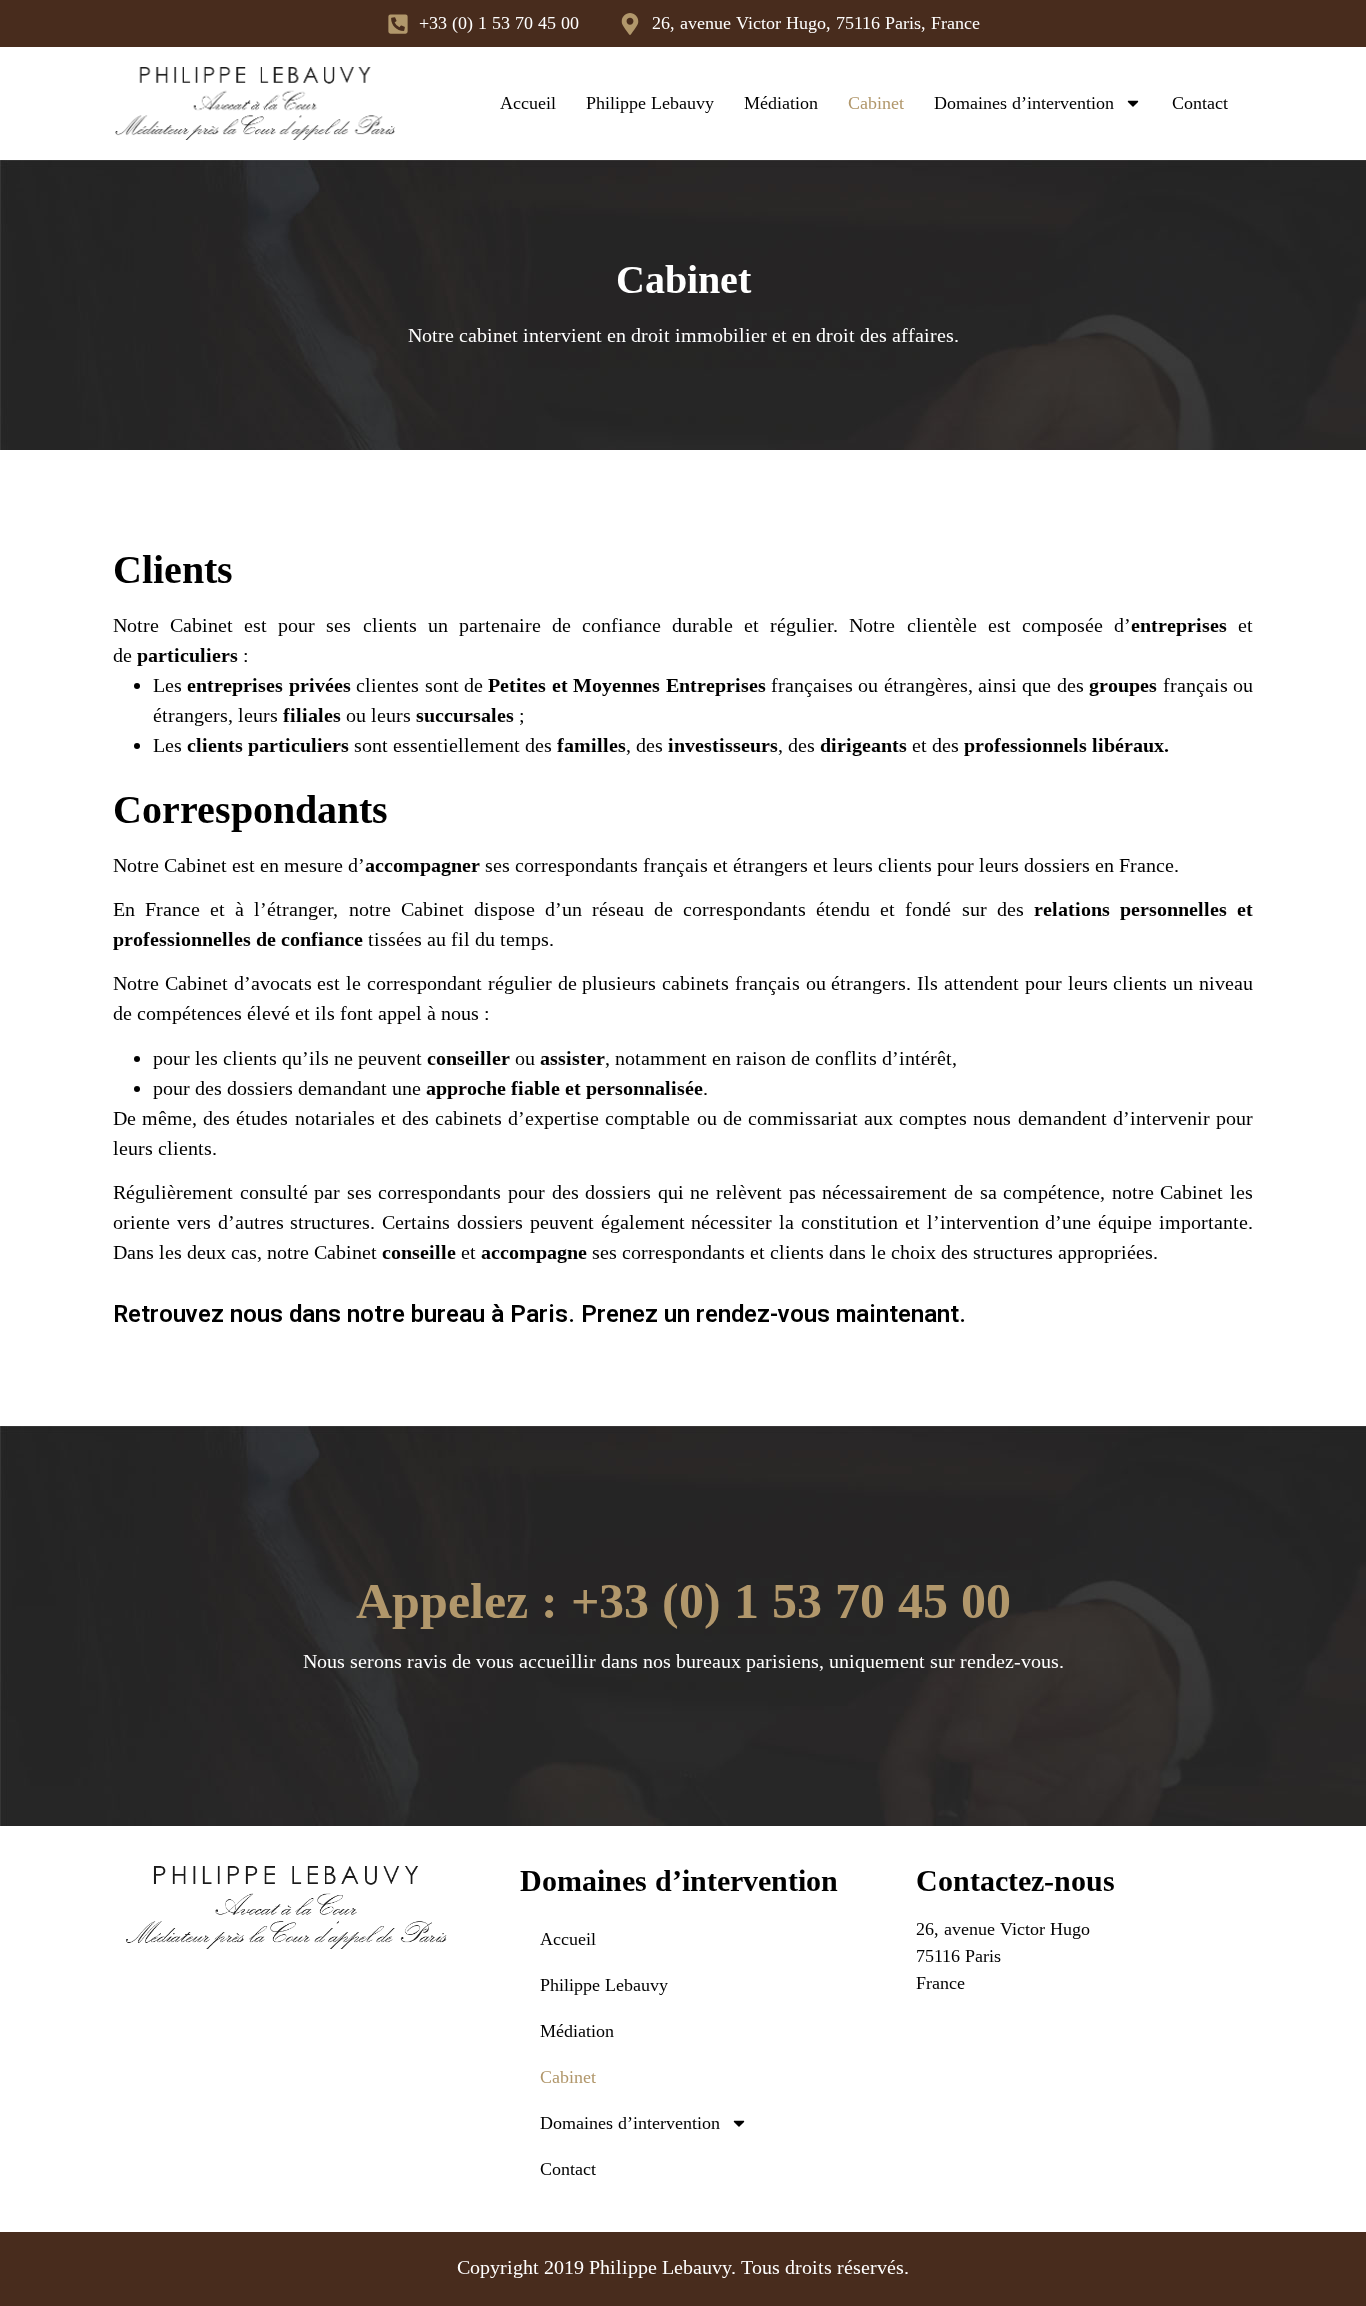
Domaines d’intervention (1024, 103)
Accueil (528, 103)
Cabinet (876, 103)
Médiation (781, 103)
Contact (1200, 103)
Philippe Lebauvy (650, 103)
